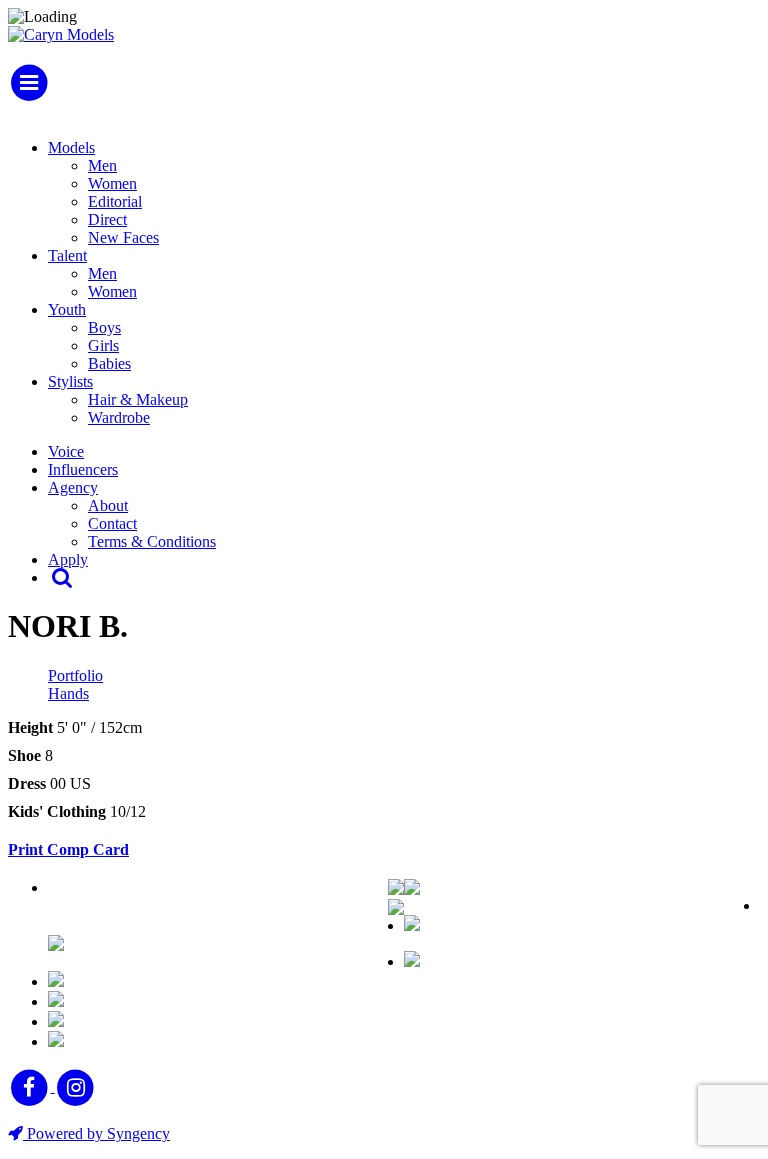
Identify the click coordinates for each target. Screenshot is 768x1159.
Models (71, 147)
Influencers (83, 469)
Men (102, 165)
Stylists (70, 381)
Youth (67, 309)
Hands (68, 693)
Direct (107, 219)
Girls (103, 345)
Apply (68, 559)
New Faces (123, 237)
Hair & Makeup (138, 399)
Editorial (115, 201)
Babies (109, 363)
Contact (112, 523)
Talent (67, 255)
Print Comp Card (68, 849)
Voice (66, 451)
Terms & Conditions (152, 541)
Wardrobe (119, 417)
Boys (104, 327)
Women (112, 183)
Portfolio (75, 675)
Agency (73, 487)
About (108, 505)
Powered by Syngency (96, 1133)
